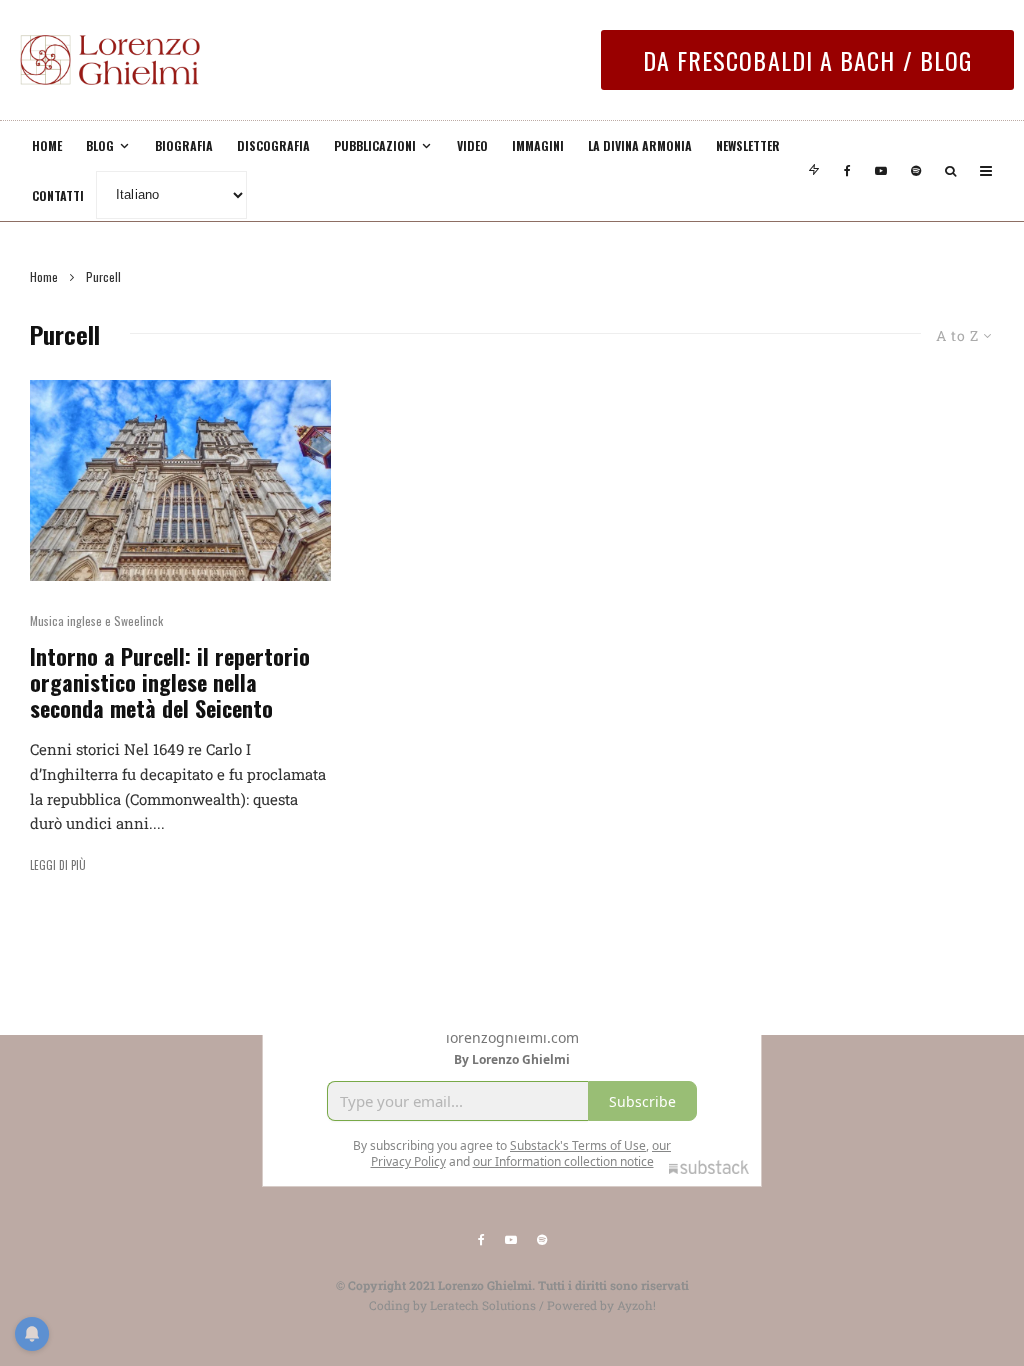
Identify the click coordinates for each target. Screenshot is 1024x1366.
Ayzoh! (636, 1305)
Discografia (273, 145)
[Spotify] (916, 171)
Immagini (538, 145)
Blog (100, 145)
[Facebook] (847, 171)
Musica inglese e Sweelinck (96, 620)
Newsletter (748, 145)
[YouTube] (881, 171)
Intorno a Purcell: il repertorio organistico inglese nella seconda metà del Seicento (170, 682)
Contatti (58, 195)
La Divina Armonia (640, 145)
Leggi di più (58, 865)
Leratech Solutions (483, 1305)
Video (472, 145)
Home (47, 145)
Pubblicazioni (375, 145)
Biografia (184, 145)
